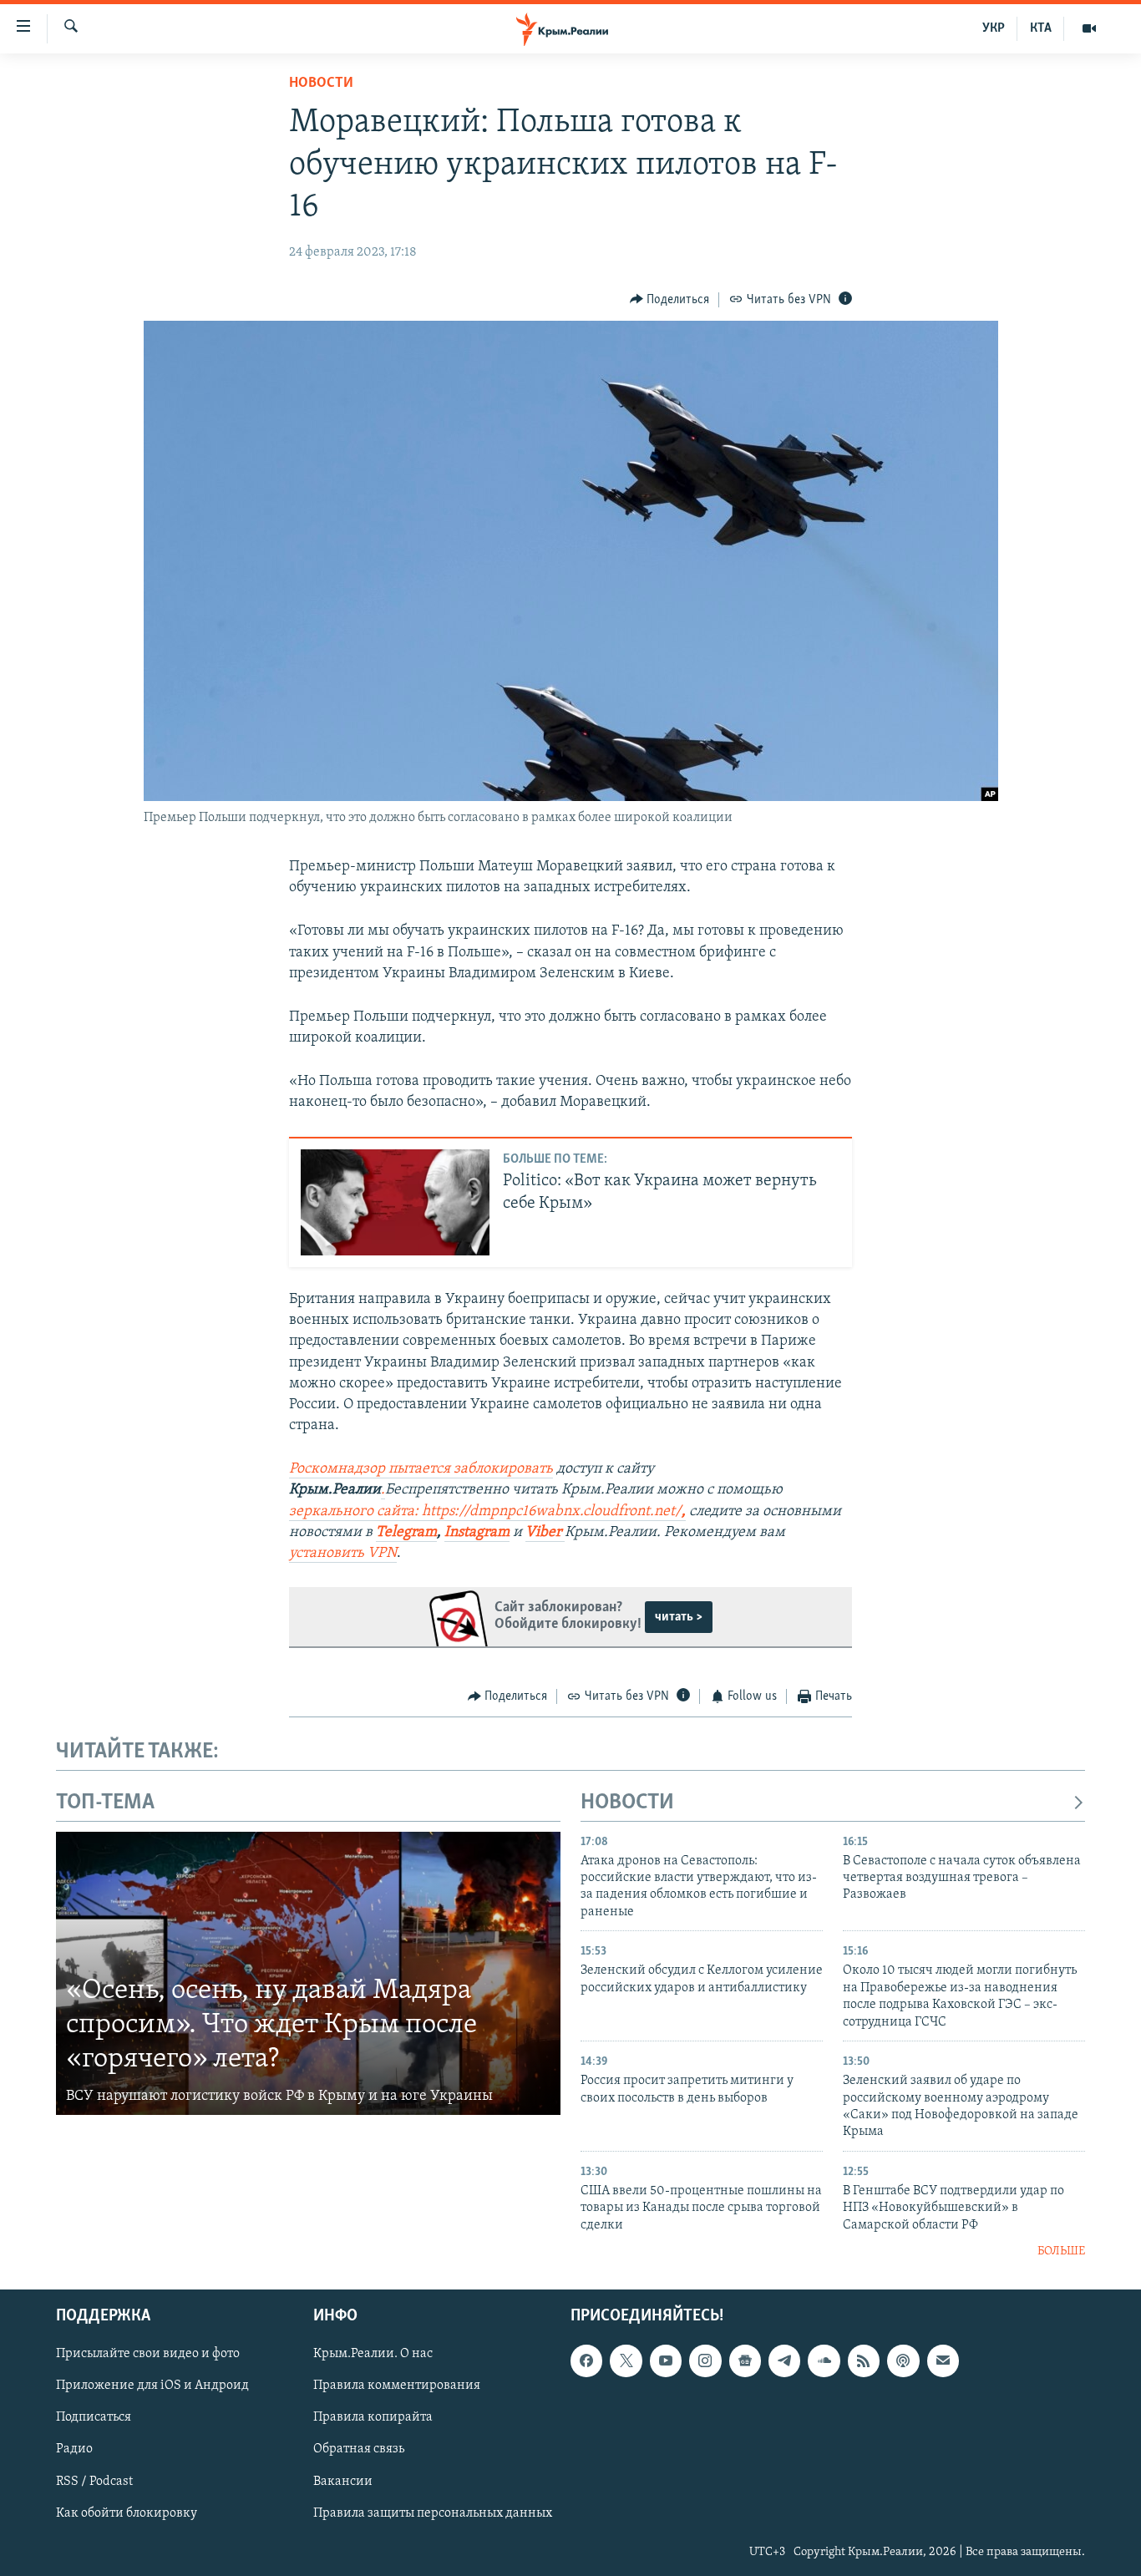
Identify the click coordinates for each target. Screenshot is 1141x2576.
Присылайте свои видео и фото (148, 2354)
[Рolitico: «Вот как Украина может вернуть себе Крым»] (395, 1202)
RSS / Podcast (94, 2481)
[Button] (670, 300)
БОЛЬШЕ (1061, 2251)
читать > (679, 1617)
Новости (321, 84)
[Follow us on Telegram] (784, 2360)
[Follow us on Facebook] (586, 2360)
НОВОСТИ (627, 1803)
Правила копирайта (373, 2417)
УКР (994, 28)
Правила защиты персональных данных (433, 2513)
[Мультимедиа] (1089, 28)
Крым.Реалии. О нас (373, 2354)
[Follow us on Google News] (745, 2360)
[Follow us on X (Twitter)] (626, 2360)
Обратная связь (359, 2449)
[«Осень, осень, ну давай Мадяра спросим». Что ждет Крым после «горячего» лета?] (308, 1974)
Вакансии (343, 2481)
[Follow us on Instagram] (705, 2360)
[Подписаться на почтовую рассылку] (943, 2360)
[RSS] (864, 2360)
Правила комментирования (397, 2386)
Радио (74, 2449)
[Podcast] (903, 2360)
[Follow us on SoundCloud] (824, 2360)
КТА (1041, 28)
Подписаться (94, 2417)
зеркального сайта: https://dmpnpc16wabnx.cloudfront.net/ (485, 1512)
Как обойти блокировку (127, 2513)
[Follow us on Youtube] (666, 2360)
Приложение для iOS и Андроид (152, 2386)
